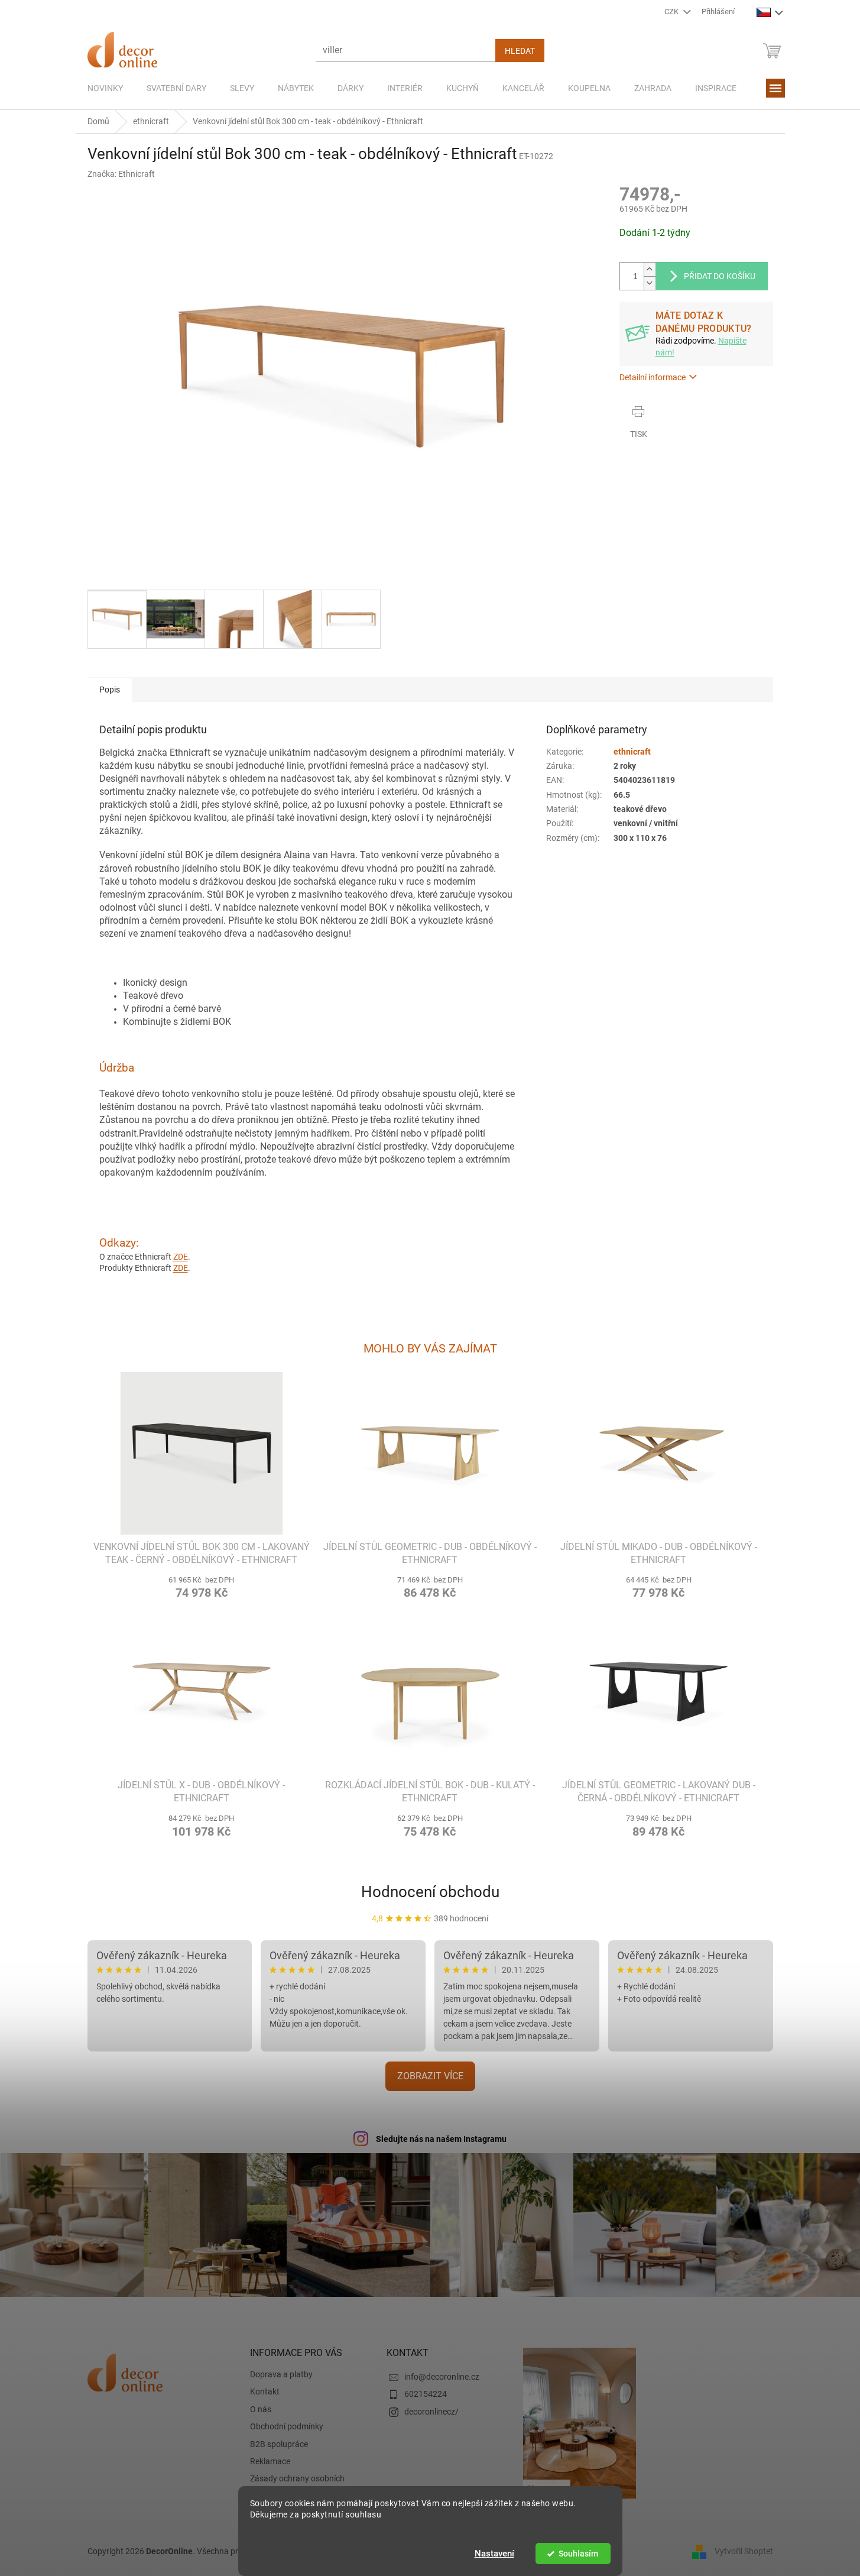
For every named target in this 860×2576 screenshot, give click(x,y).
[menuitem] (105, 88)
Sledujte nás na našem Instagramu (441, 2139)
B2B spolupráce (279, 2444)
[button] (202, 1586)
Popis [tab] (110, 690)
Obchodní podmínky (287, 2426)
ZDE (181, 1257)
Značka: (121, 174)
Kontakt (265, 2391)
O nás (261, 2409)
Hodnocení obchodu (430, 1892)
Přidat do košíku (720, 276)
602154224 (426, 2394)
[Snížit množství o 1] (650, 283)
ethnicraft (632, 752)
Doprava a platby (281, 2374)
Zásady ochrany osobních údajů (297, 2484)
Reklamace (270, 2461)
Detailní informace (653, 377)
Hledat (520, 51)
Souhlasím (578, 2554)
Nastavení (494, 2554)
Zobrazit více (430, 2076)
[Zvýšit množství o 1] (650, 269)
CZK (672, 12)
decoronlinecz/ (431, 2412)
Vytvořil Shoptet (744, 2551)
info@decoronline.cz (442, 2377)
